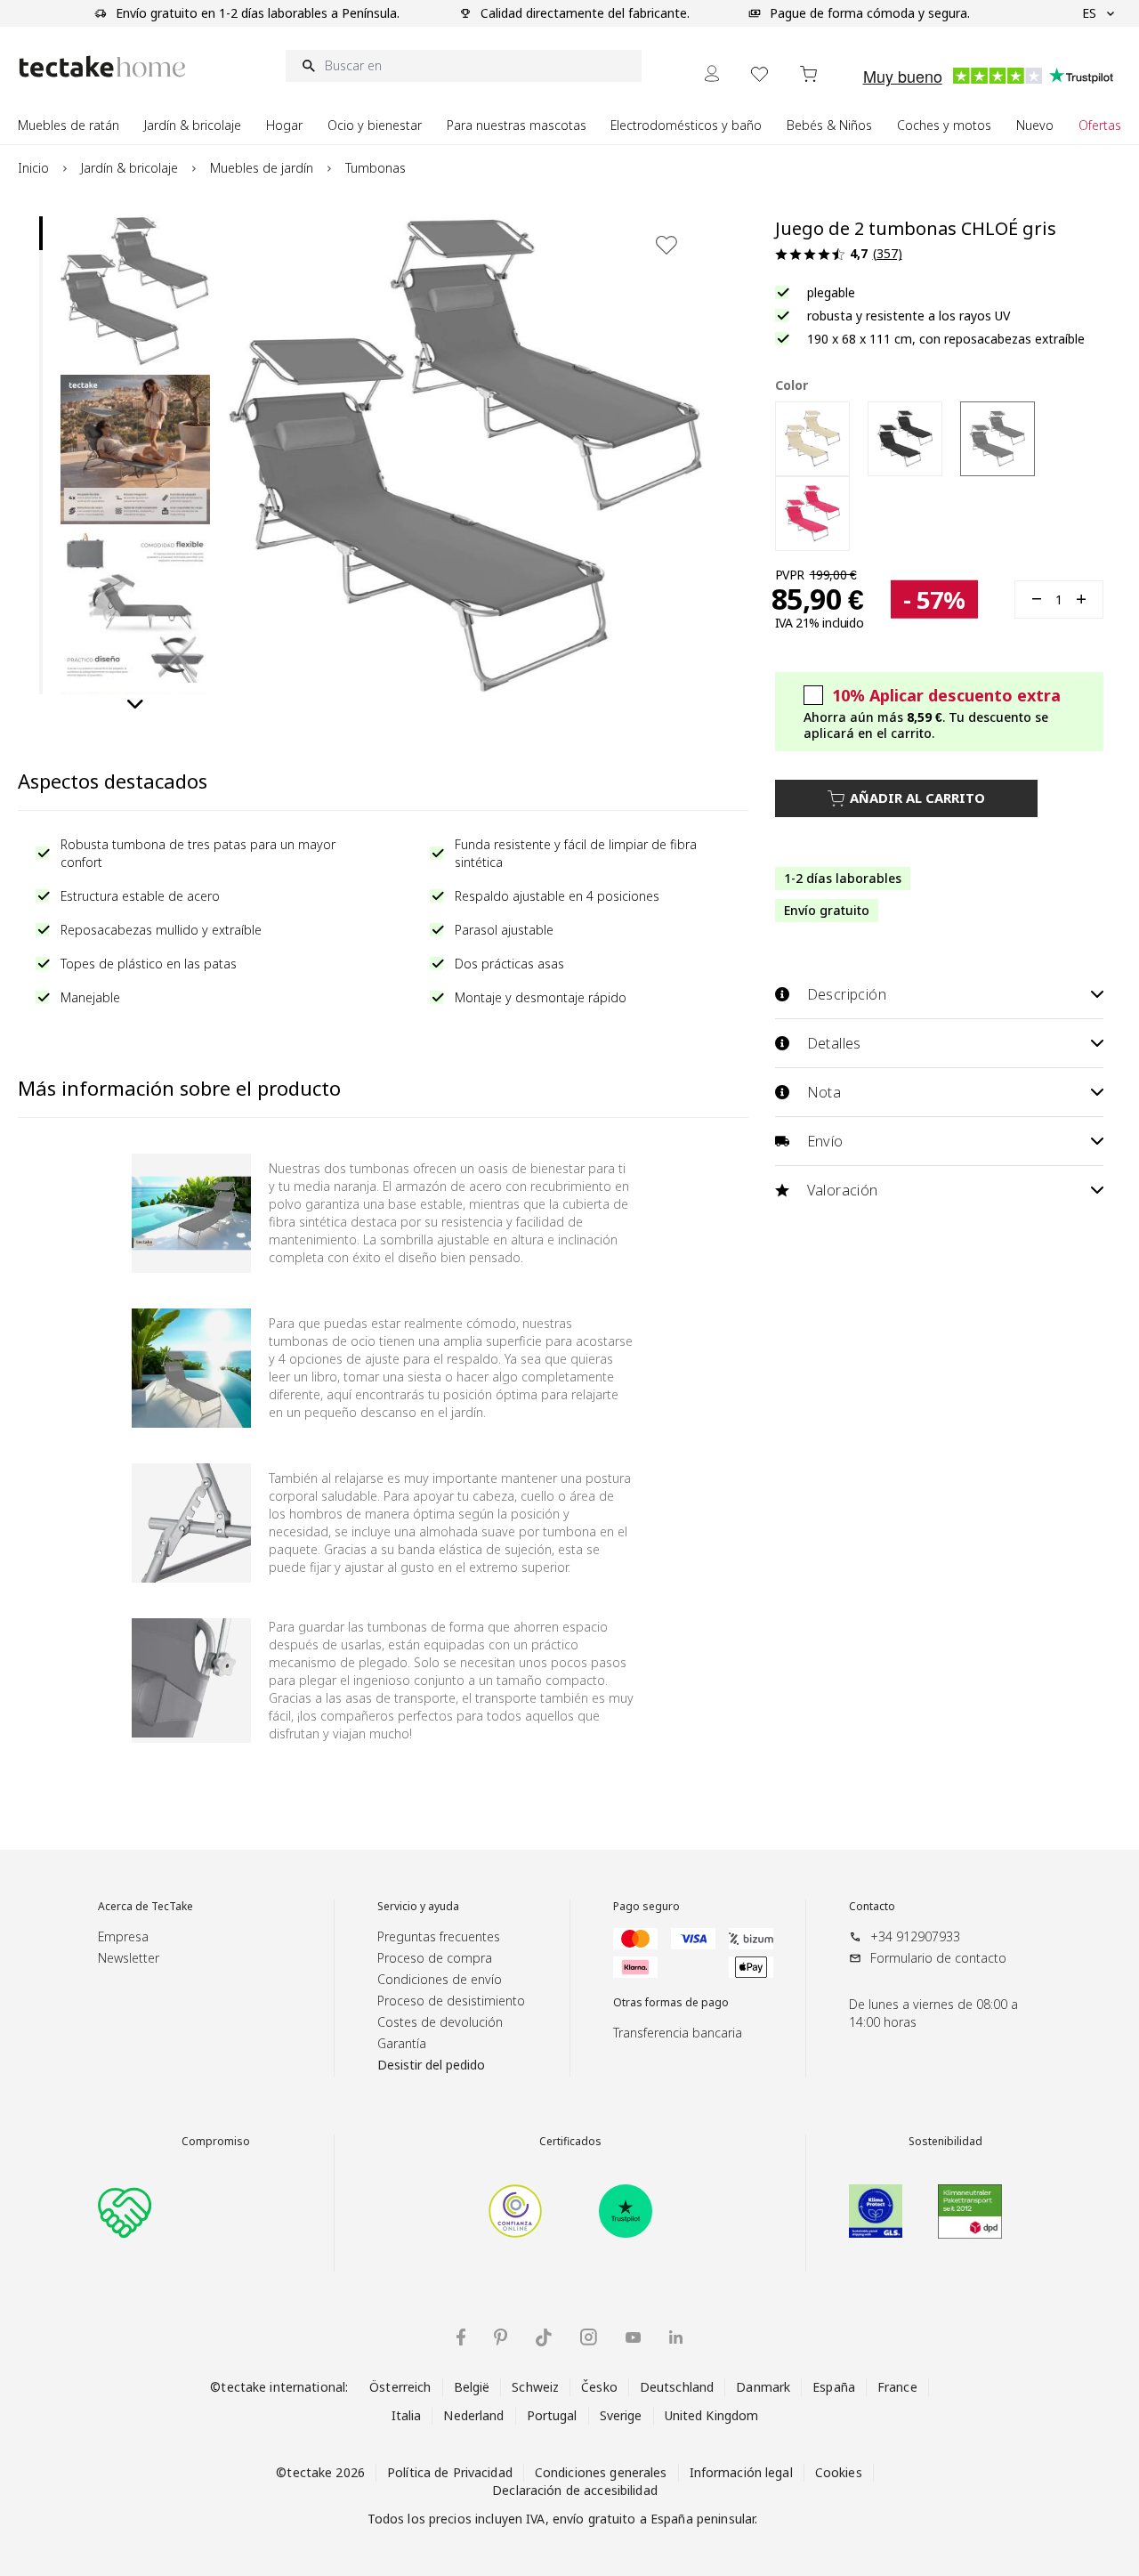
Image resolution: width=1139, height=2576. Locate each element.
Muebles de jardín (262, 168)
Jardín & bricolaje (129, 168)
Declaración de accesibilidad (575, 2490)
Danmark (763, 2387)
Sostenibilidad (945, 2142)
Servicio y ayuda (418, 1907)
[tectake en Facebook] (461, 2337)
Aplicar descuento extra (946, 695)
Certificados (570, 2142)
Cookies (839, 2472)
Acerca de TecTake (145, 1907)
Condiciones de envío (440, 1979)
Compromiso (216, 2142)
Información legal (741, 2472)
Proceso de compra (435, 1958)
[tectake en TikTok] (544, 2337)
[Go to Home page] (102, 66)
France (897, 2387)
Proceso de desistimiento (451, 2001)
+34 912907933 (915, 1936)
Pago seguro (646, 1907)
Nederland (473, 2415)
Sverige (621, 2415)
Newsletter (129, 1958)
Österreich (400, 2387)
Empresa (123, 1936)
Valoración (843, 1190)
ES (1089, 13)
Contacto (872, 1907)
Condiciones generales (601, 2472)
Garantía (402, 2043)
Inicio (33, 168)
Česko (599, 2387)
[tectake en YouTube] (633, 2337)
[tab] (41, 233)
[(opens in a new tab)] (515, 2211)
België (472, 2387)
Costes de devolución (440, 2022)
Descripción (847, 994)
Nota (824, 1092)
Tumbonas (376, 168)
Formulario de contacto (938, 1958)
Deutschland (677, 2387)
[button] (135, 291)
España (834, 2387)
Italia (407, 2415)
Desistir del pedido (431, 2065)
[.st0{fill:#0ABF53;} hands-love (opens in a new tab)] (125, 2211)
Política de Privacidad (450, 2472)
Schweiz (535, 2387)
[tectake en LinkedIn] (676, 2337)
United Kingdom (712, 2415)
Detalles (834, 1043)
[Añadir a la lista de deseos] (666, 245)
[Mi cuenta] (712, 73)
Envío (825, 1141)
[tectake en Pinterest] (501, 2337)
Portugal (552, 2415)
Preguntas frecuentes (439, 1936)
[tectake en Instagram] (589, 2337)
